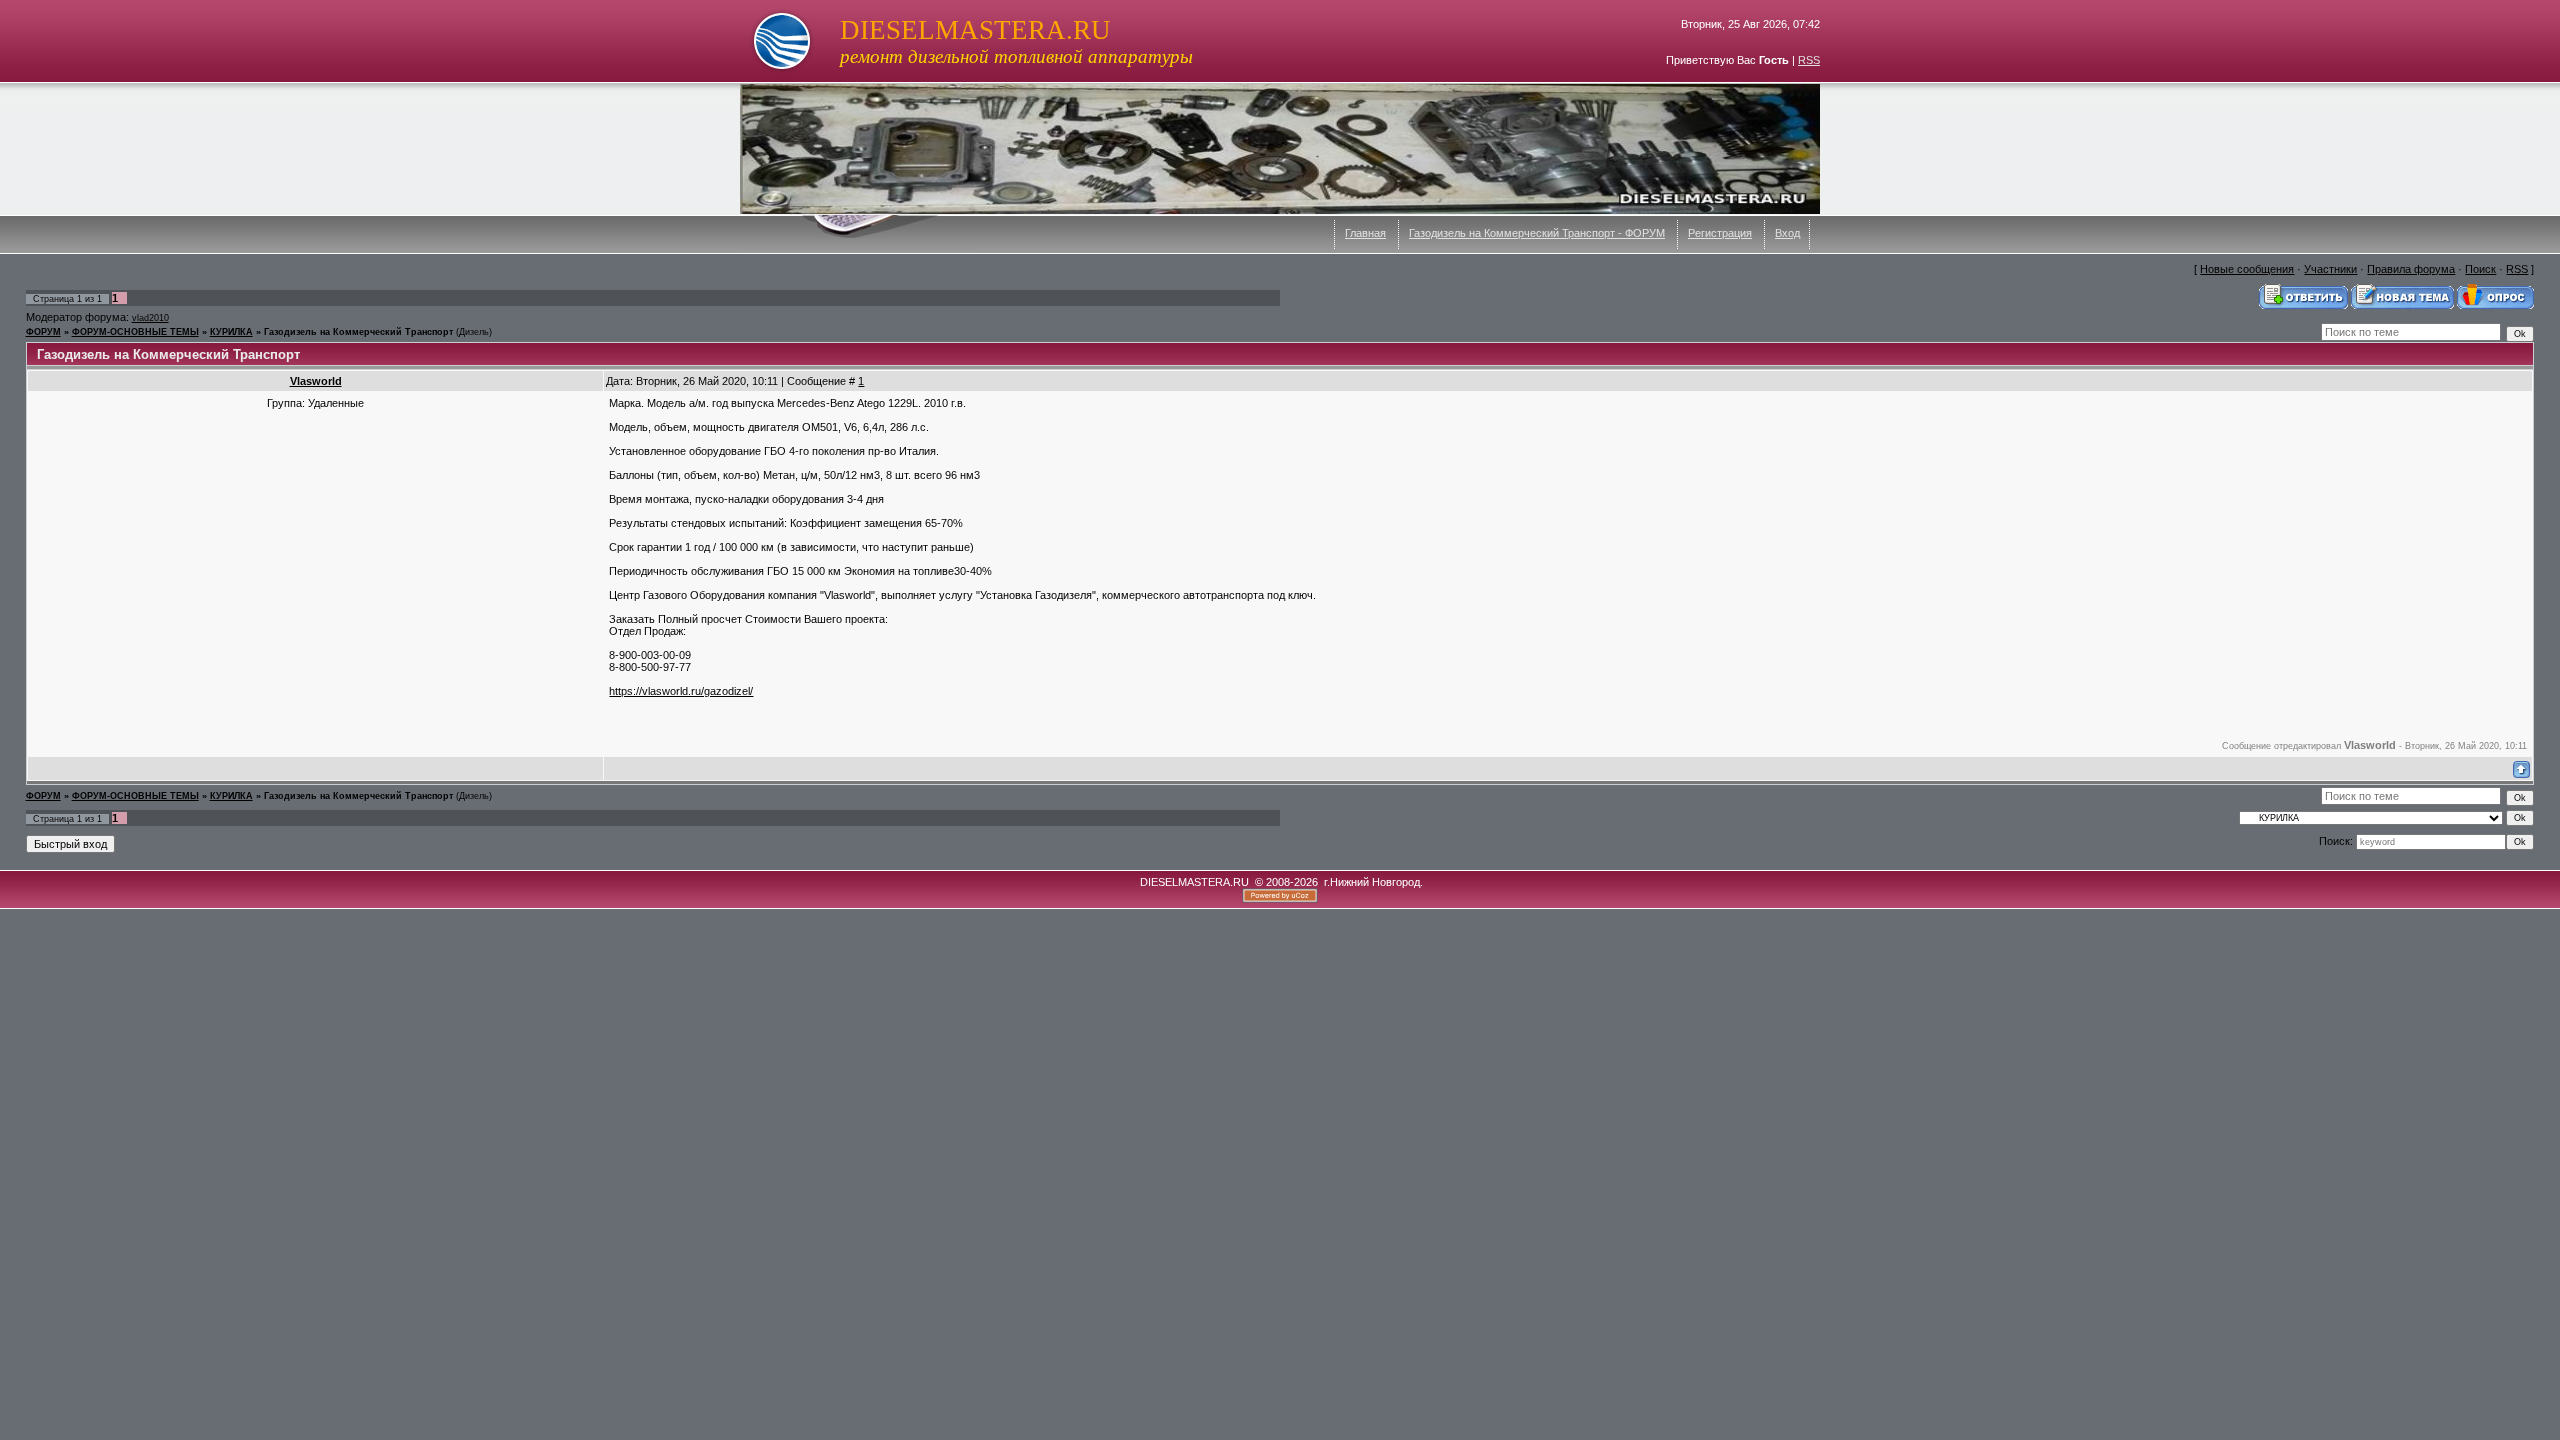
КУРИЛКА (231, 332)
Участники (2330, 269)
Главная (1365, 233)
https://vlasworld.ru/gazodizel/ (681, 691)
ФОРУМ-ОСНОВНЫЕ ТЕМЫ (135, 332)
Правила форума (2411, 269)
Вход (1787, 233)
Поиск (2480, 269)
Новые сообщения (2247, 269)
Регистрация (1720, 233)
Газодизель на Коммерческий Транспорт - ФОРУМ (1537, 233)
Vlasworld (316, 381)
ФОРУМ (43, 332)
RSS (1809, 60)
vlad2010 (150, 318)
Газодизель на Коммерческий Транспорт (358, 332)
